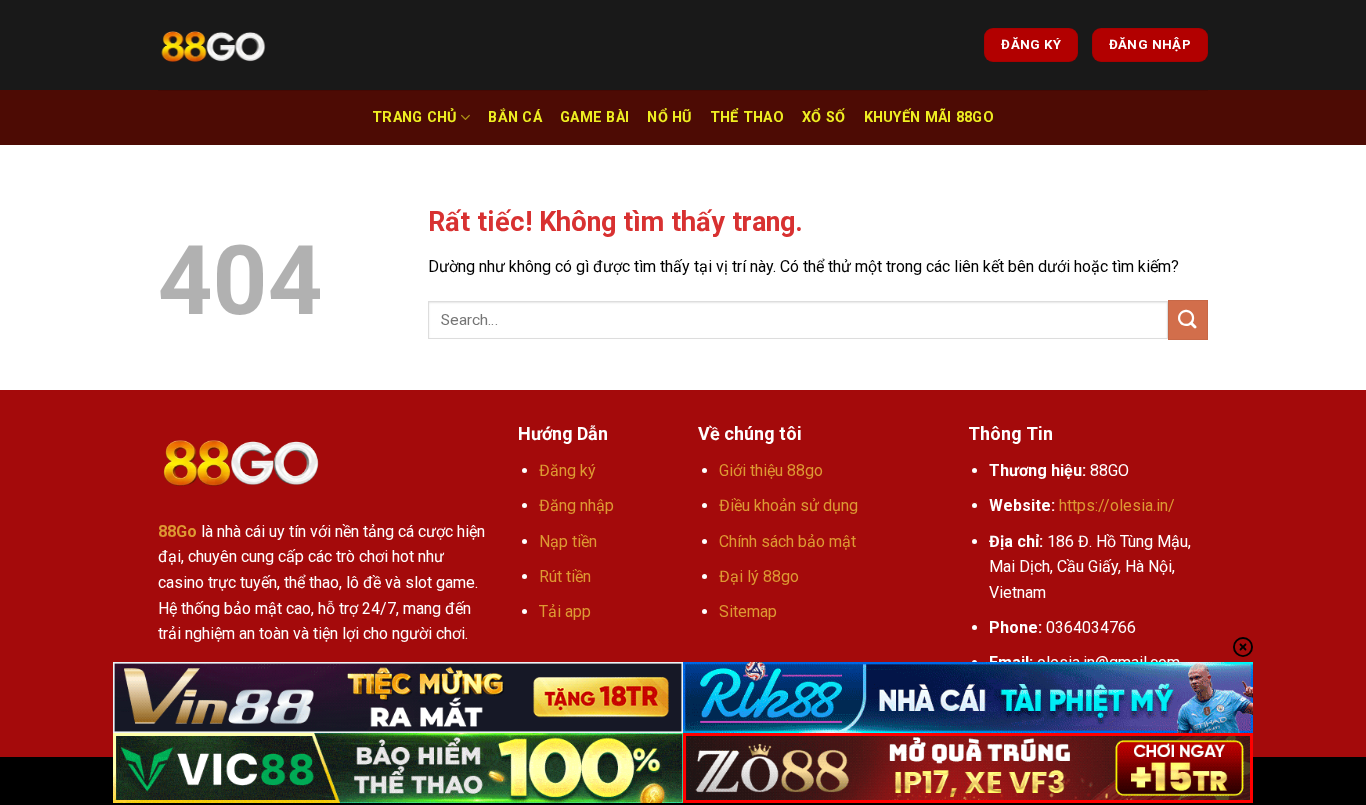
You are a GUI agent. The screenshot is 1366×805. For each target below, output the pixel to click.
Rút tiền (565, 576)
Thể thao (747, 117)
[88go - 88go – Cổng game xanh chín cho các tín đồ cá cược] (213, 45)
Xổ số (823, 117)
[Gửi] (1188, 319)
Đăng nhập (576, 505)
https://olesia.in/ (1117, 505)
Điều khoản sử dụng (788, 505)
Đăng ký (567, 470)
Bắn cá (515, 117)
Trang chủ (414, 117)
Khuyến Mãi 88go (929, 117)
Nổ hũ (669, 117)
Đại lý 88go (759, 576)
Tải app (565, 611)
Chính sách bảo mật (787, 541)
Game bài (594, 117)
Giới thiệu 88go (771, 470)
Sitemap (748, 611)
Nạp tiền (568, 541)
